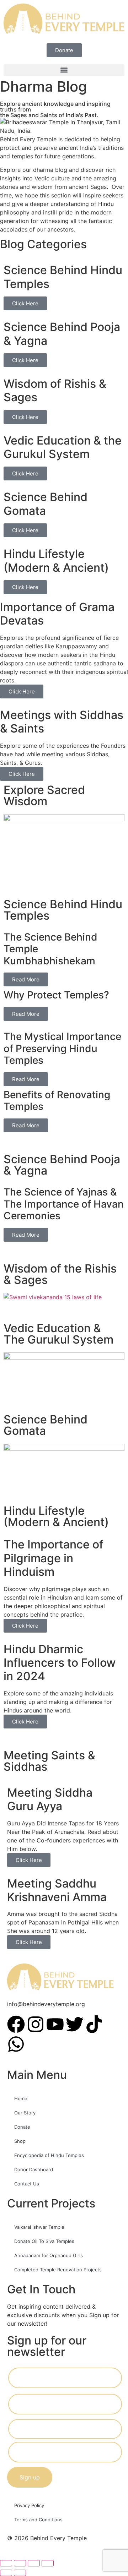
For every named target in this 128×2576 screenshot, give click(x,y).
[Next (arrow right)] (20, 2573)
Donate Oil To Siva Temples (44, 2241)
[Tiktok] (94, 2024)
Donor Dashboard (34, 2169)
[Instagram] (36, 2024)
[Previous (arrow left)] (6, 2573)
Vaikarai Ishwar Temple (39, 2227)
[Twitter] (75, 2024)
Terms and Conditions (38, 2520)
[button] (64, 70)
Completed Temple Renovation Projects (58, 2270)
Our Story (25, 2113)
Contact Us (27, 2184)
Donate (22, 2127)
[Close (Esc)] (48, 2563)
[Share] (34, 2563)
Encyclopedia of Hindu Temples (49, 2155)
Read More (26, 979)
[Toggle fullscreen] (20, 2563)
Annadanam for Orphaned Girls (49, 2255)
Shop (20, 2141)
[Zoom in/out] (6, 2563)
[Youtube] (55, 2024)
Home (21, 2098)
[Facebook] (16, 2024)
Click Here (25, 303)
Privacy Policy (29, 2505)
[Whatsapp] (16, 2044)
